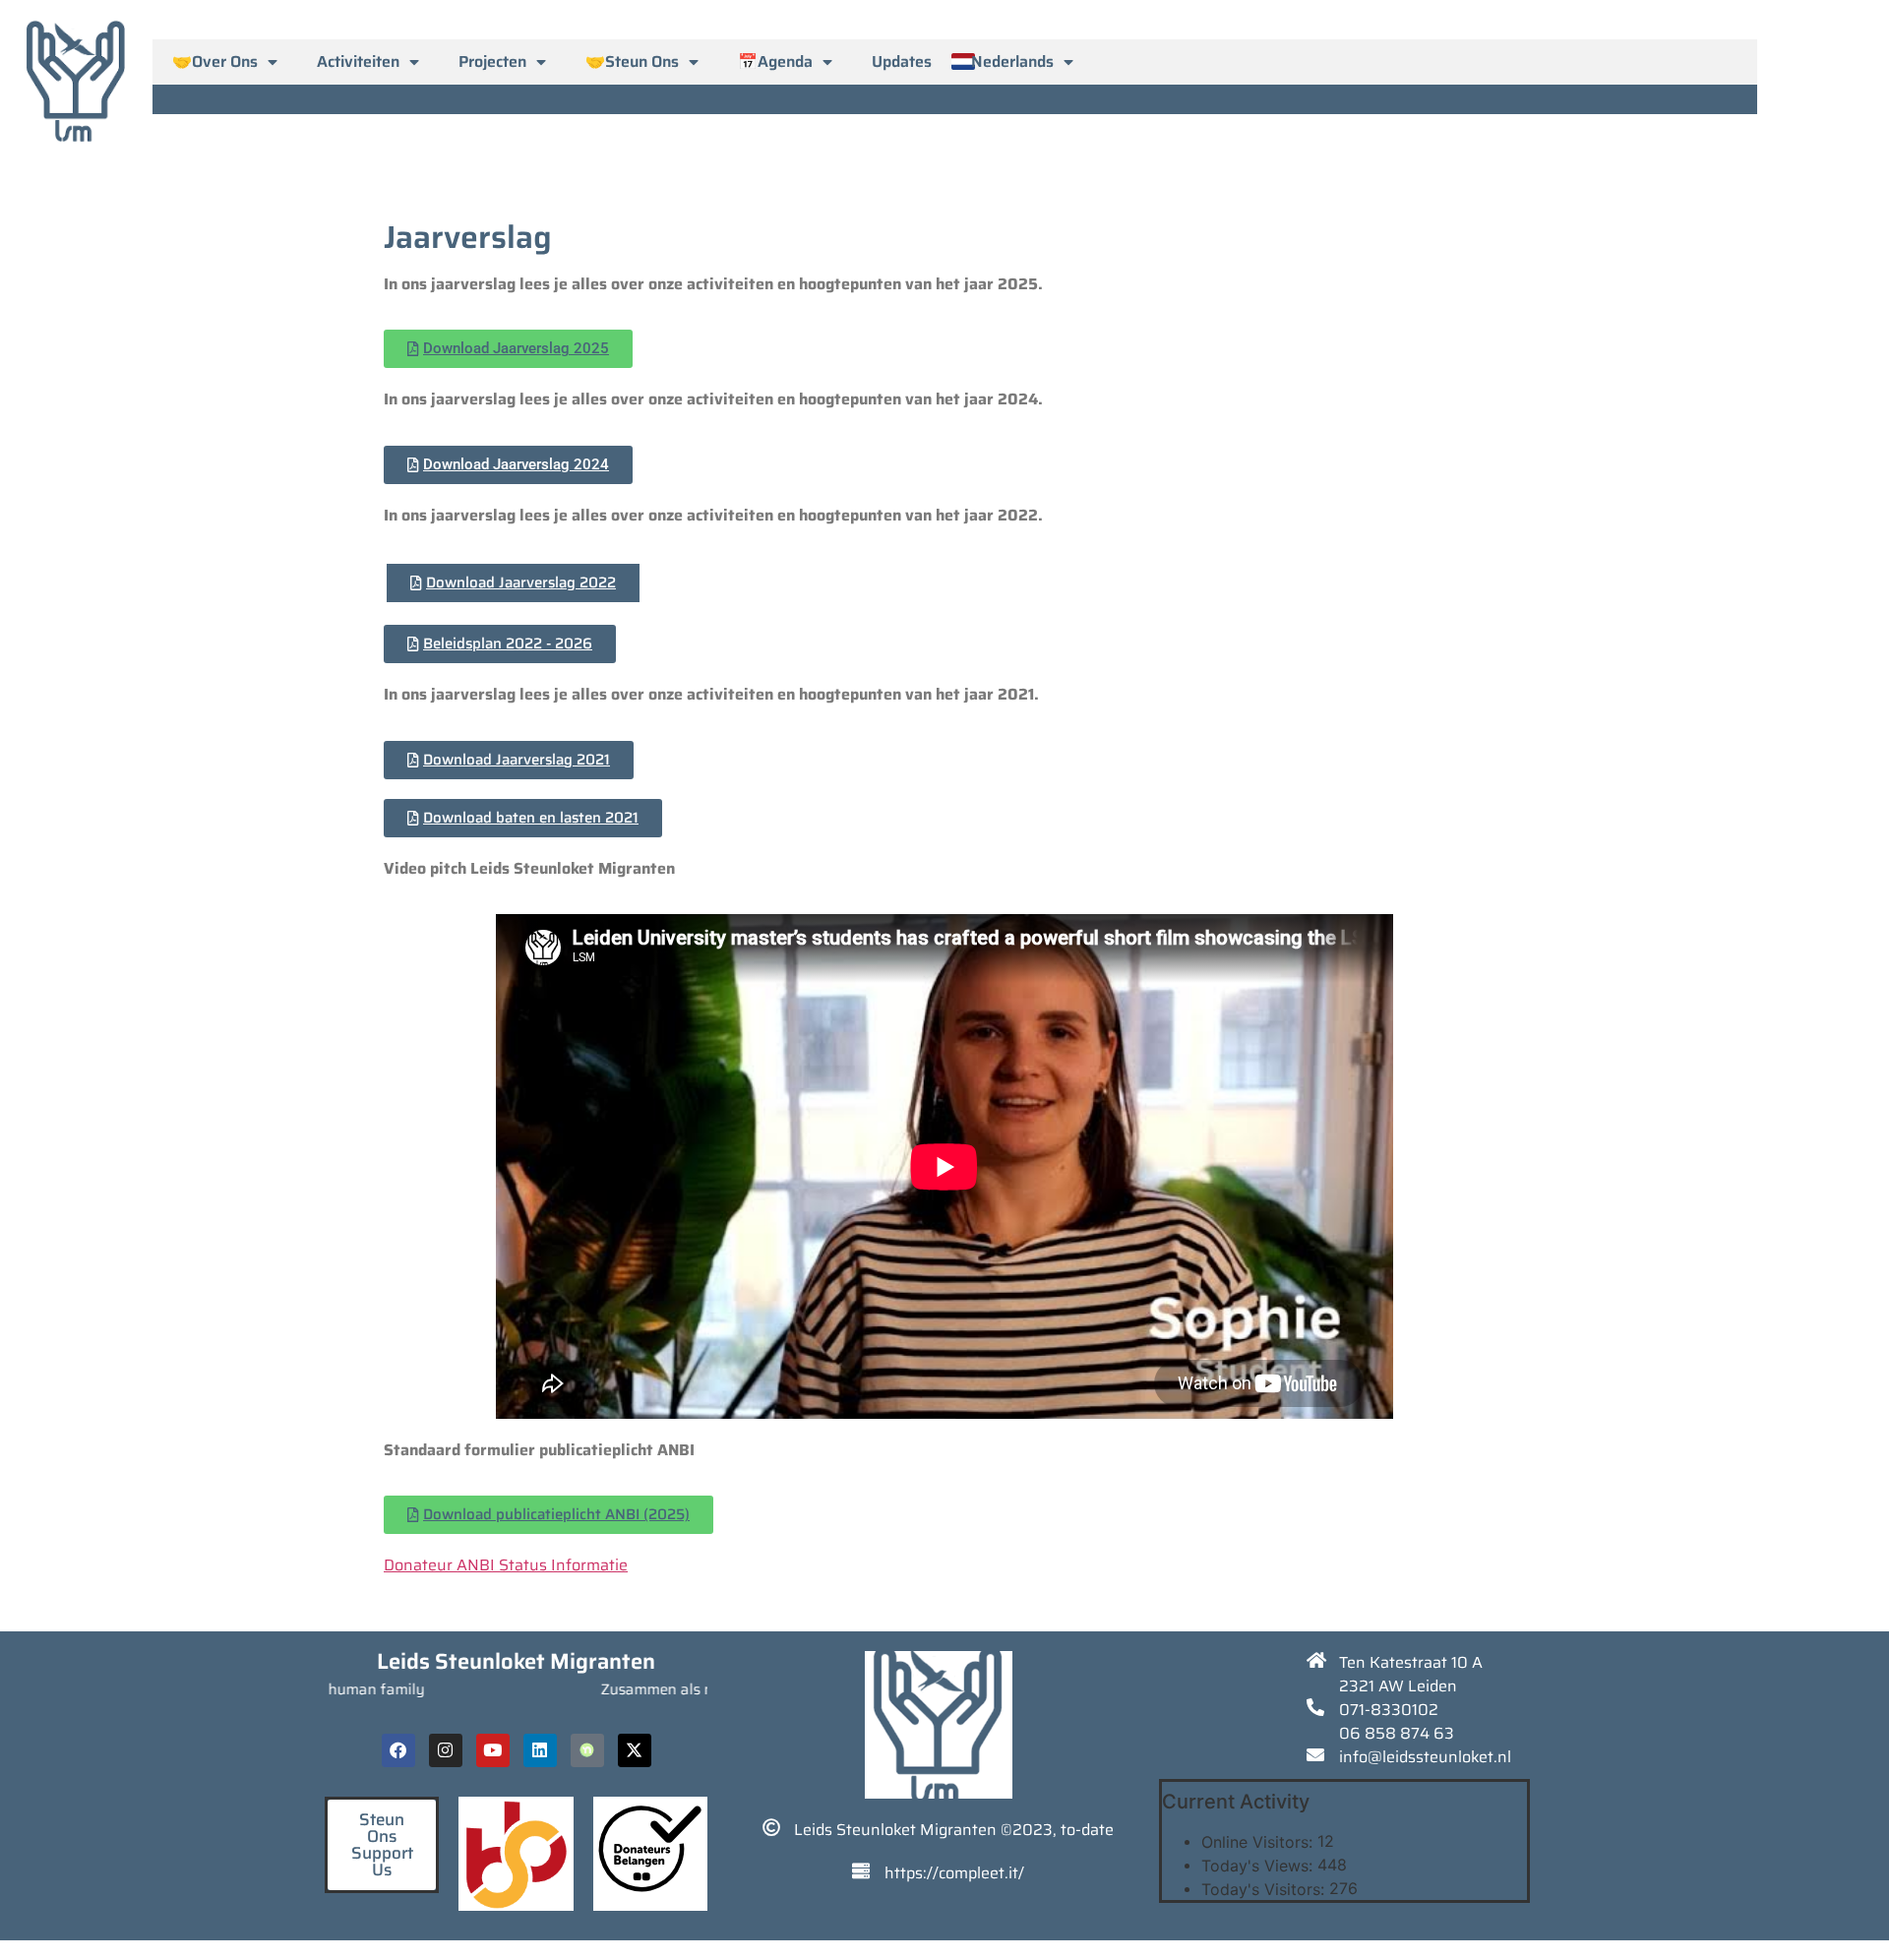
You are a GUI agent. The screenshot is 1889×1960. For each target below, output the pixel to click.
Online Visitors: (1259, 1842)
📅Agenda (775, 61)
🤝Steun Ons (632, 61)
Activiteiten (358, 61)
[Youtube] (493, 1750)
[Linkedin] (540, 1750)
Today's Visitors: (1265, 1889)
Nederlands (1012, 61)
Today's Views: (1259, 1866)
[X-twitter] (635, 1750)
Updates (902, 61)
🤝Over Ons (215, 61)
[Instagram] (446, 1750)
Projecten (492, 61)
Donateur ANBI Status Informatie (506, 1565)
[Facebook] (398, 1750)
